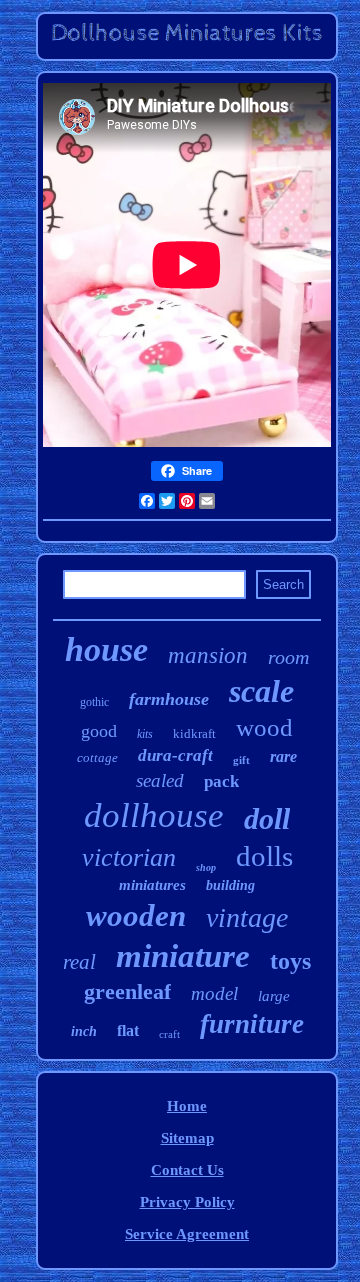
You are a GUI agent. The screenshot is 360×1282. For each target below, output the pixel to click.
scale (261, 691)
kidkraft (194, 733)
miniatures (152, 885)
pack (221, 781)
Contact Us (187, 1170)
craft (169, 1034)
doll (267, 818)
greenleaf (127, 991)
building (230, 885)
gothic (94, 702)
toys (290, 961)
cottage (97, 757)
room (288, 657)
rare (283, 756)
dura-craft (175, 755)
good (99, 731)
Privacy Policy (187, 1202)
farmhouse (169, 699)
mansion (208, 655)
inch (84, 1031)
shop (206, 867)
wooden (136, 915)
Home (187, 1106)
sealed (160, 780)
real (79, 962)
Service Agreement (187, 1234)
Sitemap (187, 1138)
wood (264, 727)
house (106, 649)
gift (241, 760)
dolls (264, 856)
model (214, 993)
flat (128, 1030)
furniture (252, 1024)
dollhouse (154, 815)
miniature (183, 956)
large (274, 996)
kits (145, 734)
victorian (129, 857)
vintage (247, 917)
